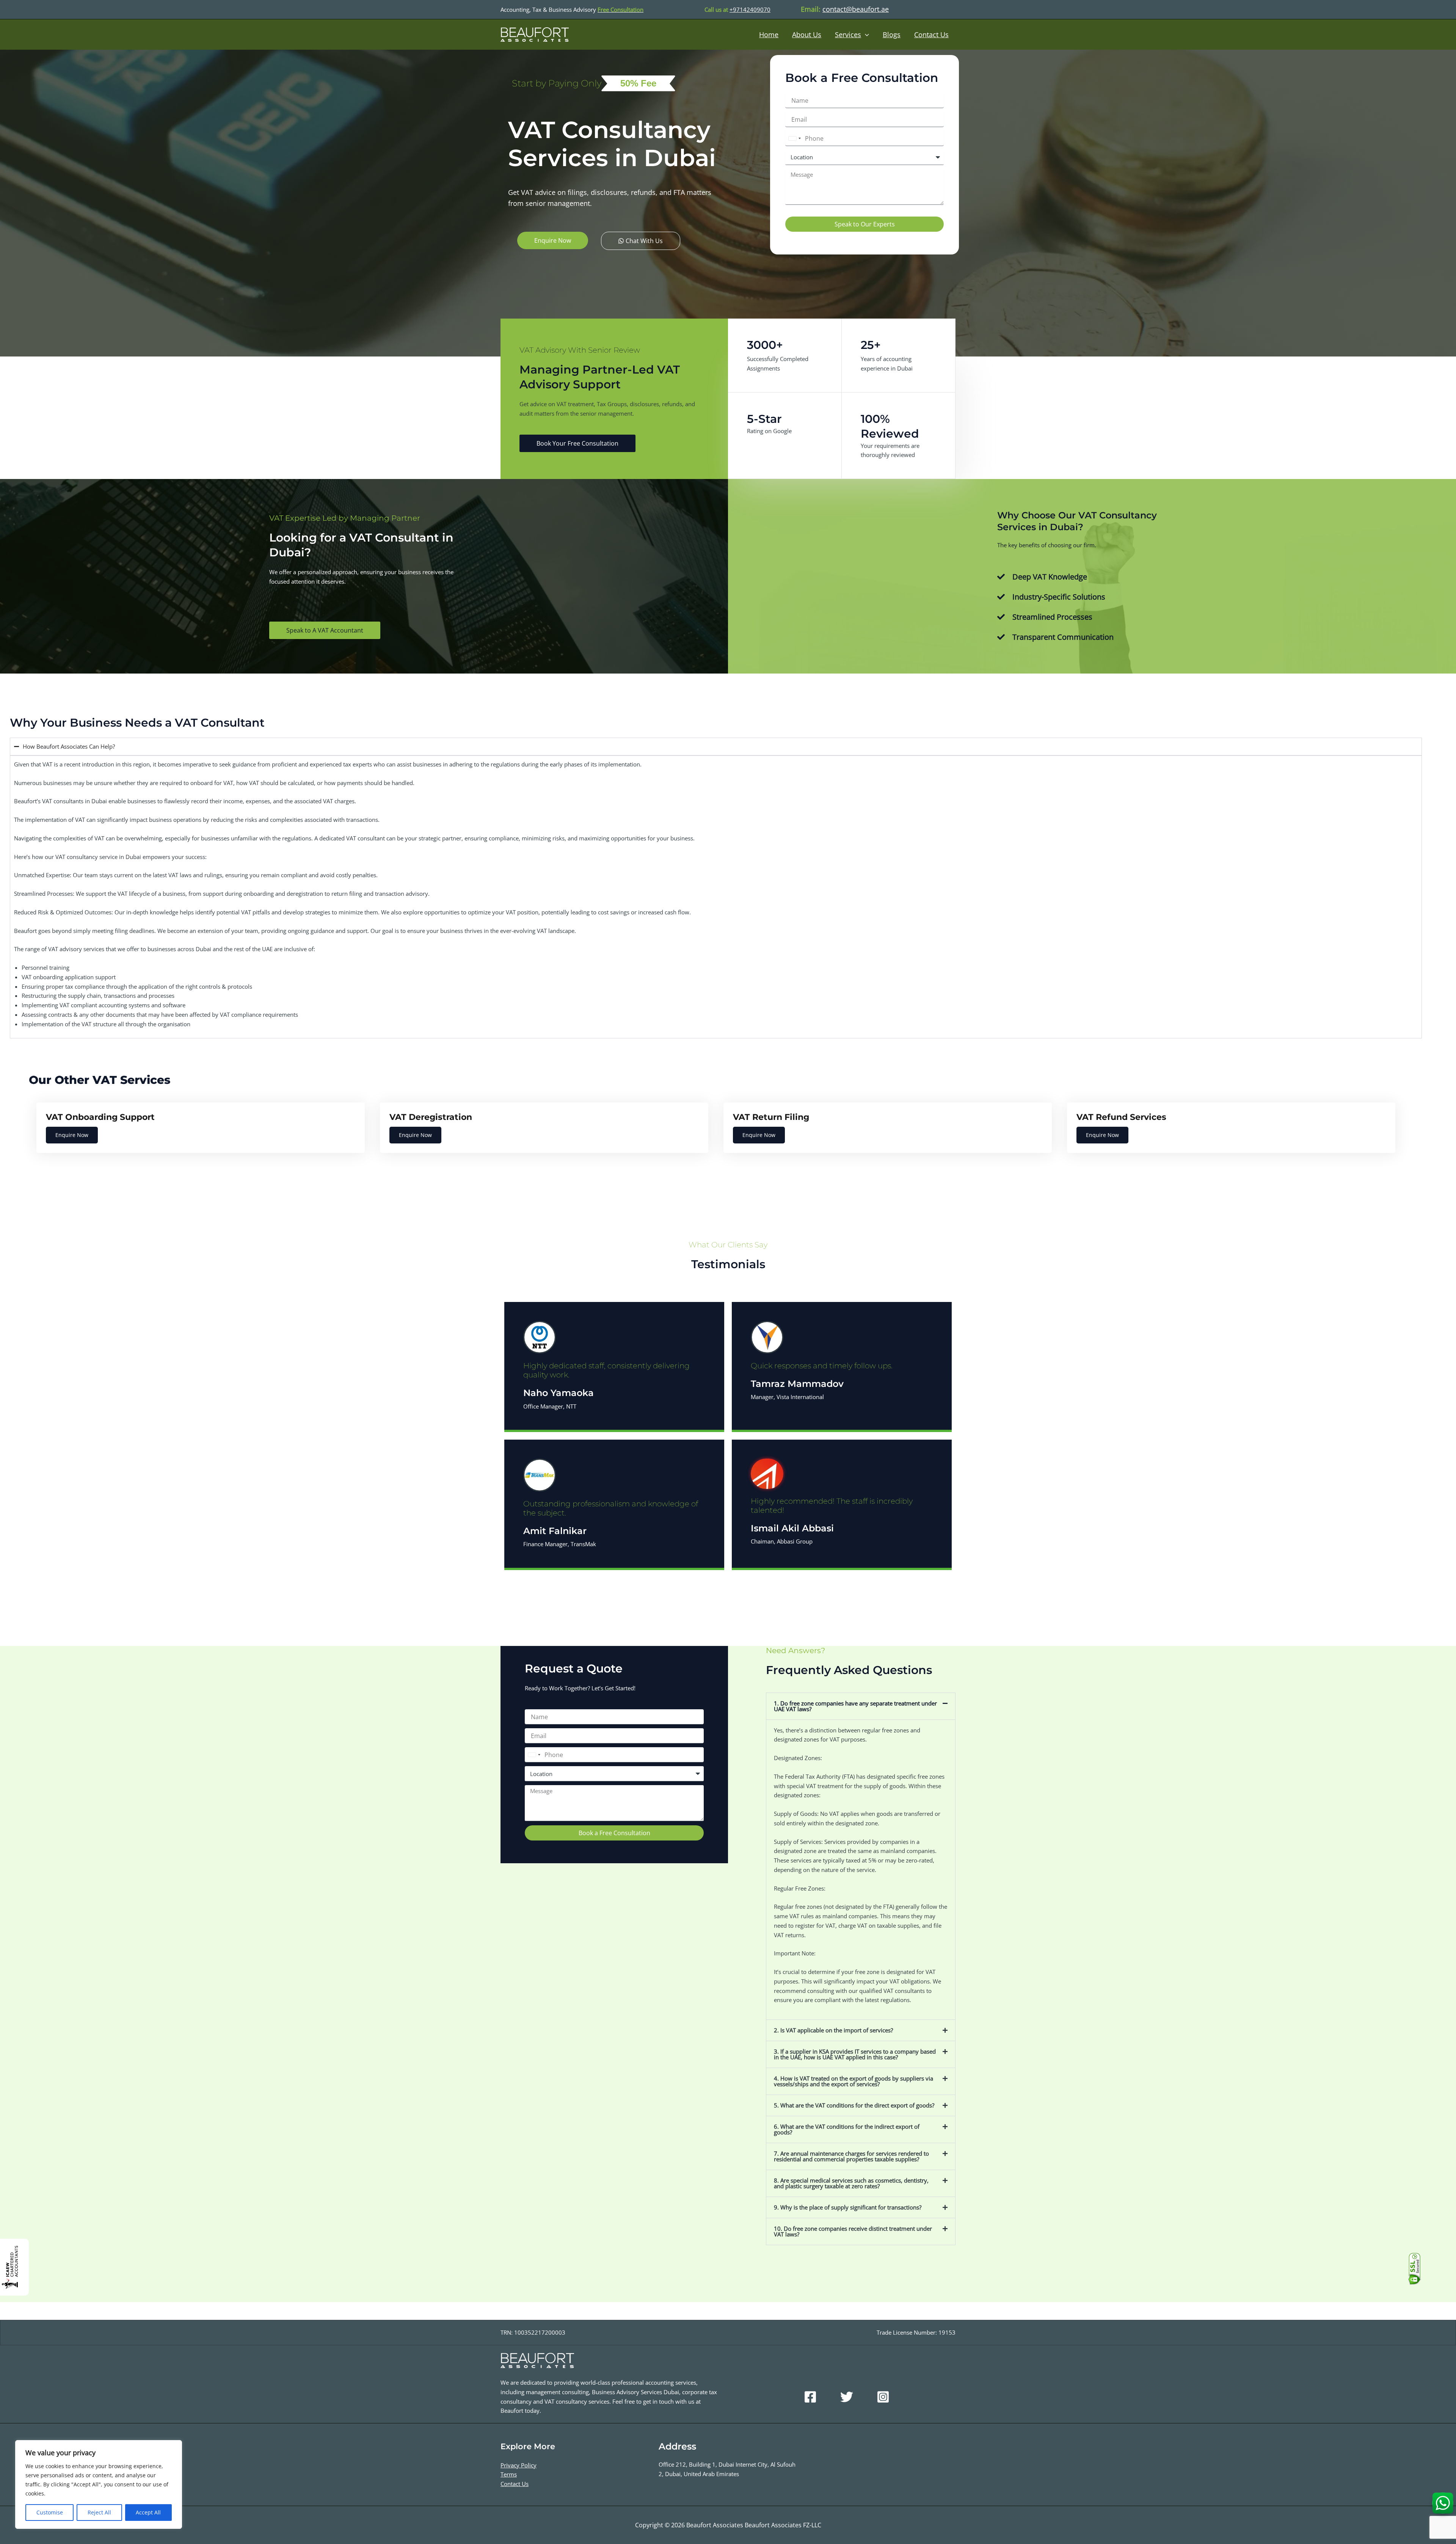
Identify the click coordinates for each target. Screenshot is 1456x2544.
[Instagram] (883, 2397)
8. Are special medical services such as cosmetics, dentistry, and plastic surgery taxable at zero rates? (851, 2183)
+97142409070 (750, 9)
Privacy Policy (519, 2465)
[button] (861, 1706)
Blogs (892, 35)
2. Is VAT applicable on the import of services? (833, 2030)
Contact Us (931, 35)
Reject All (99, 2512)
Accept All (148, 2512)
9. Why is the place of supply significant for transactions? (848, 2207)
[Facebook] (810, 2397)
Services (848, 35)
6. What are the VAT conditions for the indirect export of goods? (847, 2129)
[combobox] (794, 138)
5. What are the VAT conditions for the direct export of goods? (854, 2105)
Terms (509, 2474)
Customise (50, 2512)
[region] (99, 2484)
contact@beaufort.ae (856, 9)
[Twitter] (847, 2397)
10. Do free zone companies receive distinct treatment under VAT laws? (853, 2231)
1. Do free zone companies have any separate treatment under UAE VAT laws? (855, 1706)
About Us (807, 35)
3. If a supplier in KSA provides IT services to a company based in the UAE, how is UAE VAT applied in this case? (855, 2054)
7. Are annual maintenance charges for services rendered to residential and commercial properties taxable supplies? (851, 2156)
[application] (865, 35)
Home (769, 35)
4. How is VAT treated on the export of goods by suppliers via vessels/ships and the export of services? (854, 2081)
